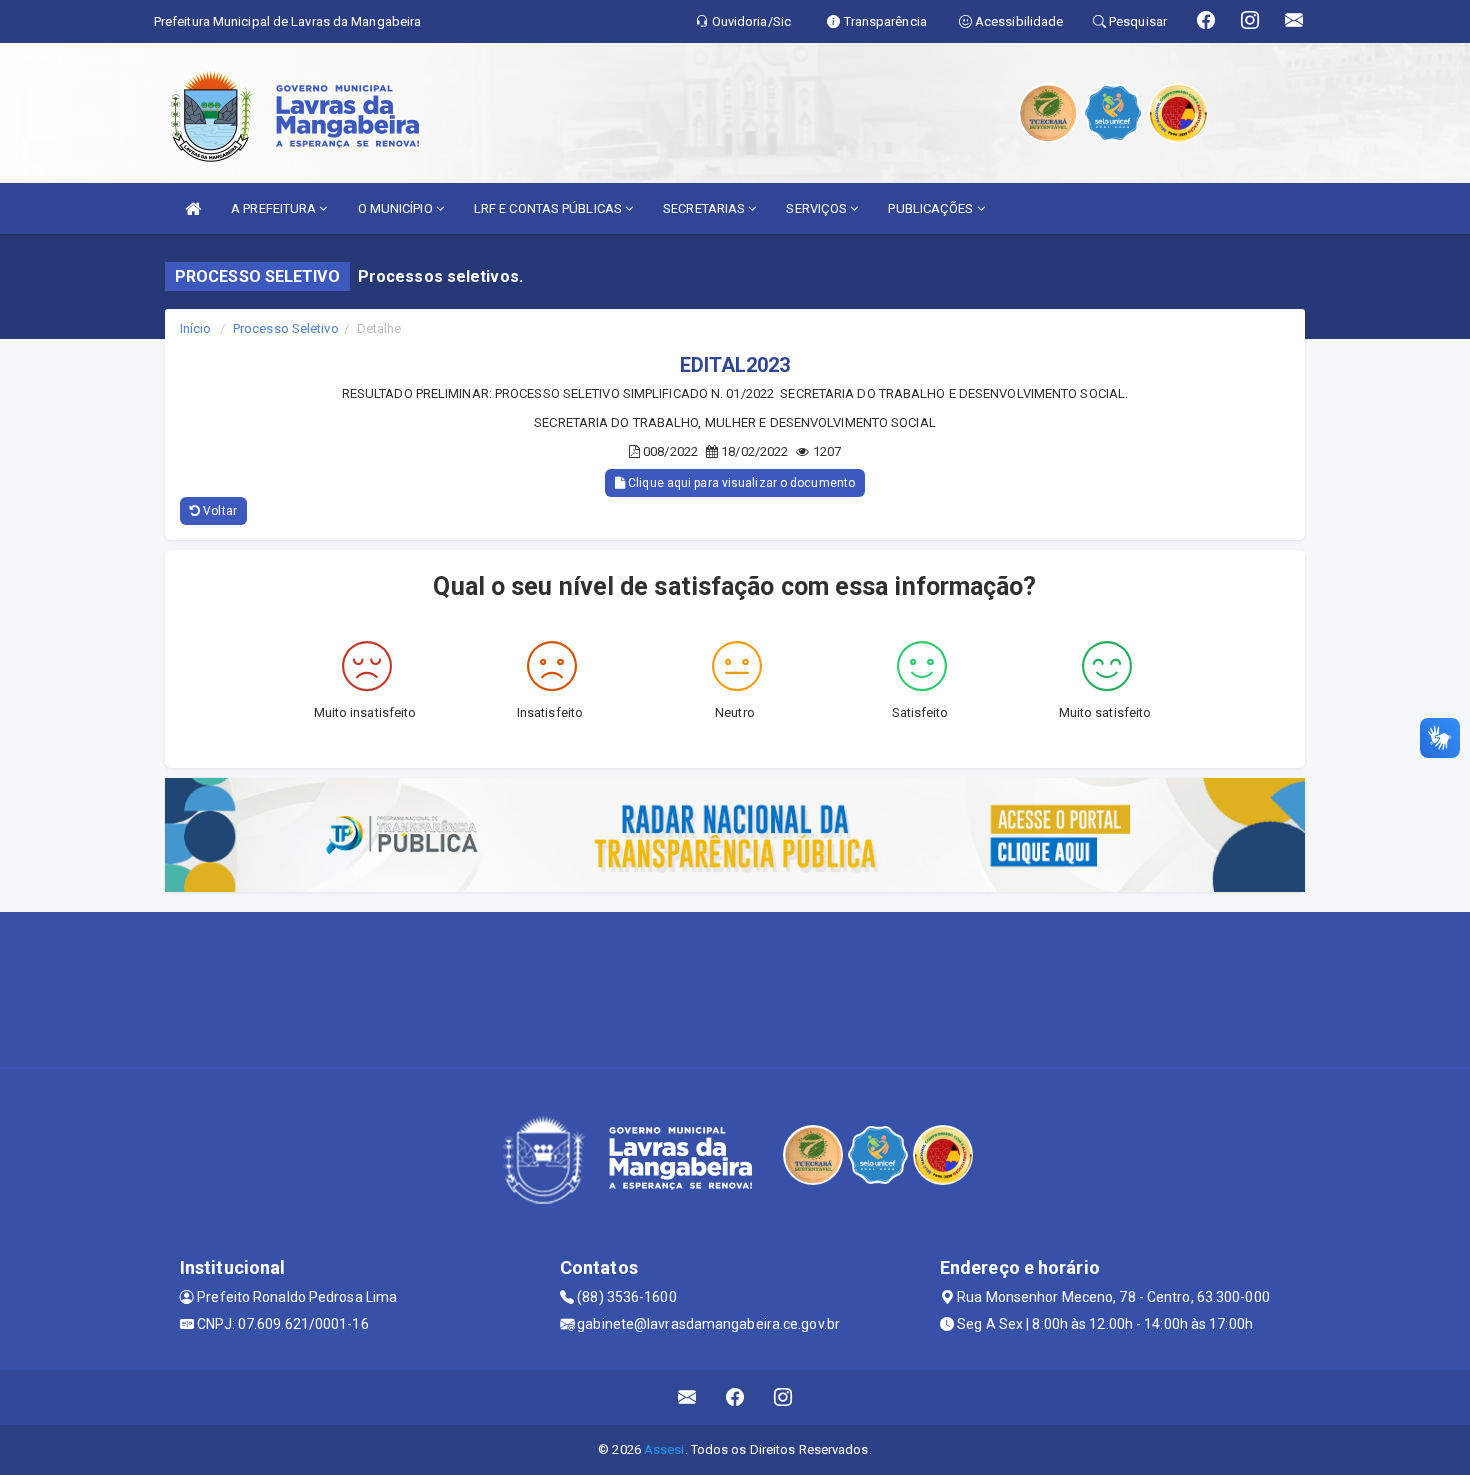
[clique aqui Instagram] (783, 1397)
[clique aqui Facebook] (735, 1397)
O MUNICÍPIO (397, 208)
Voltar (218, 511)
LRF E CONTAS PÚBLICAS (549, 208)
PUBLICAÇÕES (932, 208)
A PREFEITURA (275, 208)
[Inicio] (193, 208)
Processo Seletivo (286, 328)
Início (196, 328)
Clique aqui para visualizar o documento (740, 483)
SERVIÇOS (818, 208)
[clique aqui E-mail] (687, 1397)
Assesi (664, 1449)
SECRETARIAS (705, 208)
